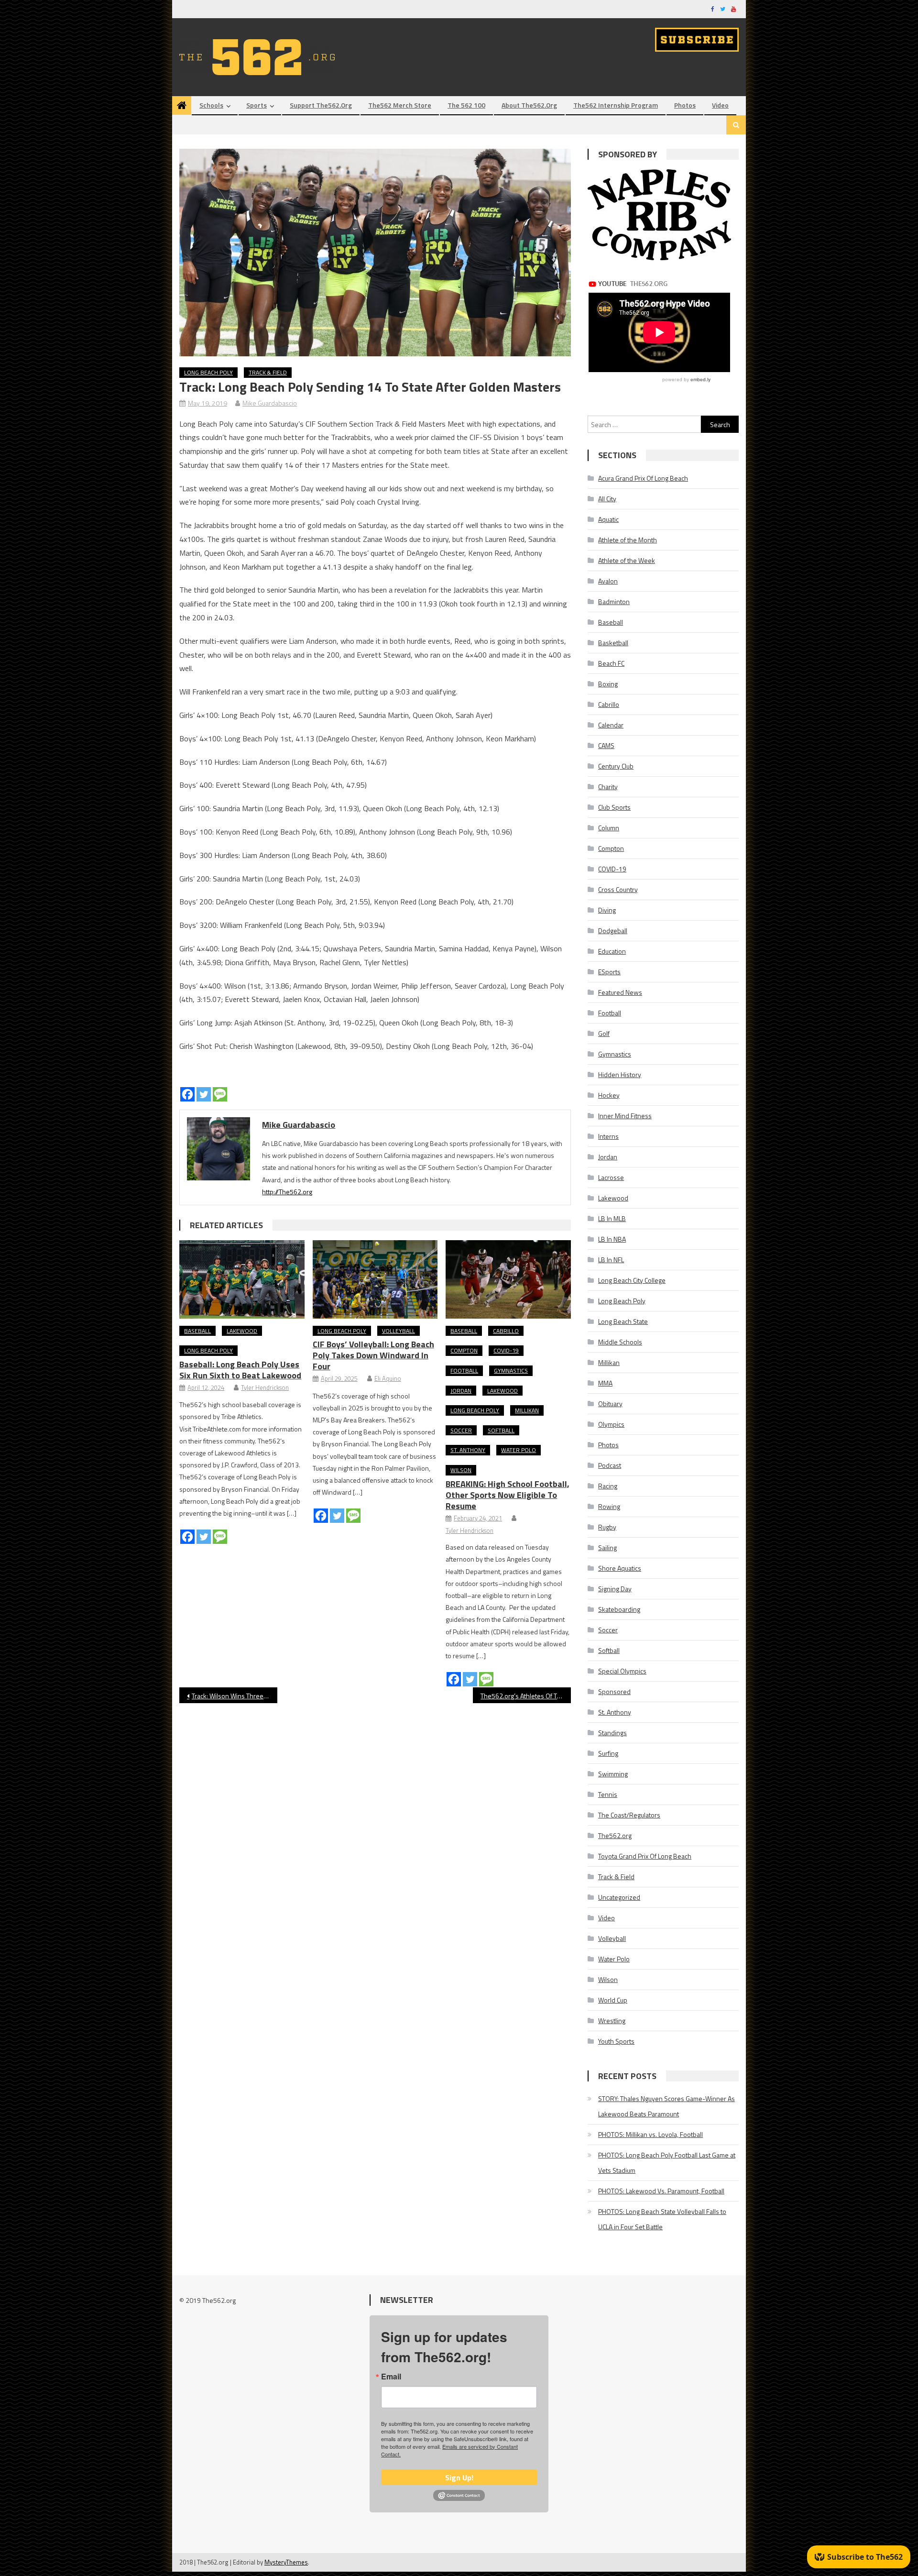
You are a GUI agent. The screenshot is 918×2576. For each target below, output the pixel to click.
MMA (605, 1383)
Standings (612, 1733)
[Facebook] (187, 1094)
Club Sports (614, 807)
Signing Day (615, 1589)
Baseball (197, 1331)
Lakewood (242, 1331)
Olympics (611, 1424)
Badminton (614, 601)
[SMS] (220, 1094)
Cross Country (618, 889)
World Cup (613, 2000)
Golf (604, 1033)
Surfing (608, 1753)
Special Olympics (622, 1671)
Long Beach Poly (208, 372)
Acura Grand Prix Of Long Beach (643, 478)
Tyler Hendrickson (265, 1387)
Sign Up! (459, 2477)
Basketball (613, 643)
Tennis (608, 1794)
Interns (608, 1136)
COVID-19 (506, 1350)
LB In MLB (612, 1218)
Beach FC (611, 663)
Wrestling (612, 2020)
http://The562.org (287, 1192)
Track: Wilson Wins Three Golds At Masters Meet (235, 1696)
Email (391, 2377)
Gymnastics (511, 1371)
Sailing (607, 1547)
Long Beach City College (632, 1280)
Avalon (608, 581)
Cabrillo (506, 1331)
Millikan (527, 1410)
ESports (609, 972)
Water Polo (519, 1450)
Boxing (608, 684)
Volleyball (399, 1331)
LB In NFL (611, 1260)
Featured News (620, 992)
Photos (685, 105)
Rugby (607, 1527)
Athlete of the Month (628, 540)
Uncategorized (619, 1897)
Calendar (611, 725)
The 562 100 (466, 105)
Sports (257, 105)
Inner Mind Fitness (625, 1116)
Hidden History (620, 1074)
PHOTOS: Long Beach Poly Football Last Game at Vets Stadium (667, 2163)
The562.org (615, 1835)
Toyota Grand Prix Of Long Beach (645, 1856)
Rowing (609, 1506)
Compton (464, 1350)
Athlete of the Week (627, 560)
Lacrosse (611, 1177)
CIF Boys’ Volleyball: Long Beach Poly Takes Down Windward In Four (373, 1355)
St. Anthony (468, 1450)
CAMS (606, 745)
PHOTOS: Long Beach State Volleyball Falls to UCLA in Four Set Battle (662, 2219)
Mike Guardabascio (270, 403)
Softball (501, 1430)
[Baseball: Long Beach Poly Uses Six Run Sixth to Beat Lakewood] (242, 1279)
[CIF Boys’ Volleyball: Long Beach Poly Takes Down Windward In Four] (375, 1279)
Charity (608, 787)
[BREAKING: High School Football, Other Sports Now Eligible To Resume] (508, 1279)
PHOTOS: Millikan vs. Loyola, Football (650, 2134)
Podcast (610, 1465)
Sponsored (614, 1691)
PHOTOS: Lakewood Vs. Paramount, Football (661, 2191)
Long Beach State (623, 1321)
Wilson (461, 1470)
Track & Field (268, 372)
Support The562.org (321, 105)
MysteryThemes (286, 2562)
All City (607, 499)
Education (612, 951)
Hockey (609, 1095)
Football (464, 1371)
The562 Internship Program (616, 105)
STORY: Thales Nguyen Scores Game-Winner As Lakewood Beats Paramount (667, 2106)
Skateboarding (619, 1609)
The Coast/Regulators (629, 1815)
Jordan (461, 1391)
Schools (211, 105)
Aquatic (608, 519)
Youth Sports (616, 2041)
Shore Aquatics (620, 1568)
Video (720, 105)
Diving (607, 910)
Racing (608, 1486)
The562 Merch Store (400, 105)
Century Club (616, 766)
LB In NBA (612, 1239)
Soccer (461, 1430)
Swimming (613, 1774)
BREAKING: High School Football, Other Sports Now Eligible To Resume (508, 1495)
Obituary (610, 1404)
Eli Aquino (388, 1378)
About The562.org (529, 105)
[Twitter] (204, 1094)
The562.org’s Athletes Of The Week (526, 1696)
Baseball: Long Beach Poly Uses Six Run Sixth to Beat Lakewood (240, 1370)
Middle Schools (620, 1342)
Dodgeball (613, 930)
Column (609, 828)
